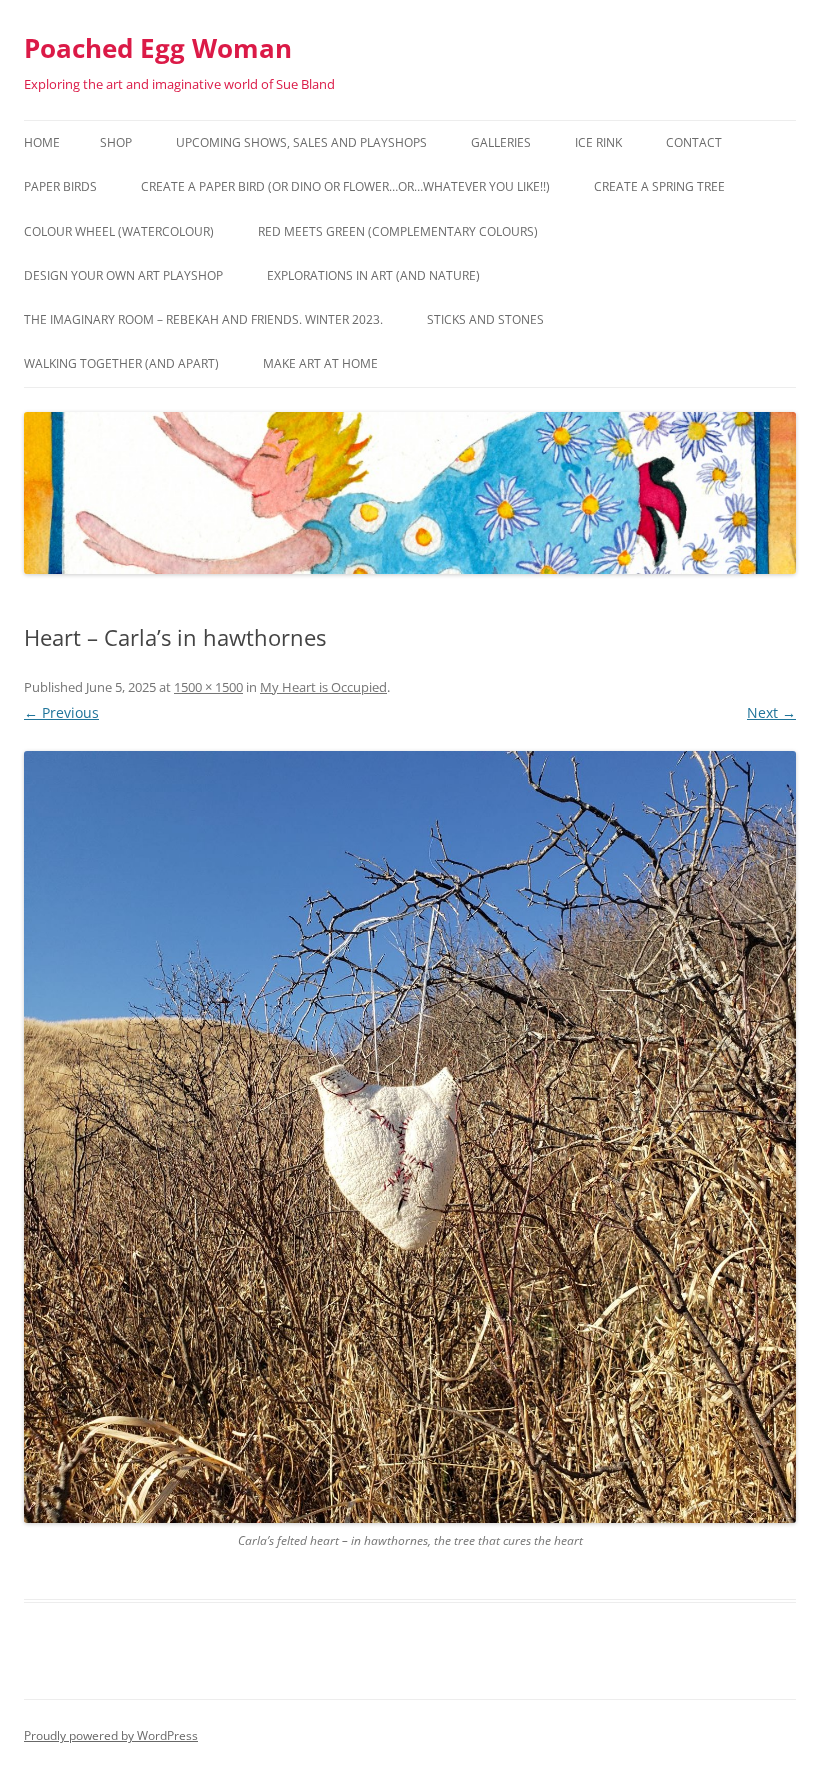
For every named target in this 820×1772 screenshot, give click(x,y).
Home (42, 142)
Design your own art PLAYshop (123, 275)
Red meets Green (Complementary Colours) (398, 231)
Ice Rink (598, 142)
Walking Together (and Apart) (121, 363)
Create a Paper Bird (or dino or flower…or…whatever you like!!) (345, 186)
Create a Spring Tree (659, 186)
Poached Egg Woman (158, 48)
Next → (771, 712)
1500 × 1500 (208, 687)
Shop (116, 142)
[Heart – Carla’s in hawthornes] (410, 1137)
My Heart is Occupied (323, 687)
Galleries (501, 142)
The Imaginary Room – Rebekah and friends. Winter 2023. (203, 319)
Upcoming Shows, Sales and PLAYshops (301, 142)
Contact (694, 142)
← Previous (61, 712)
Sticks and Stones (485, 319)
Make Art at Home (320, 363)
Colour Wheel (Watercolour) (119, 231)
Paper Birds (60, 186)
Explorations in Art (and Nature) (373, 275)
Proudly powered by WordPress (111, 1735)
